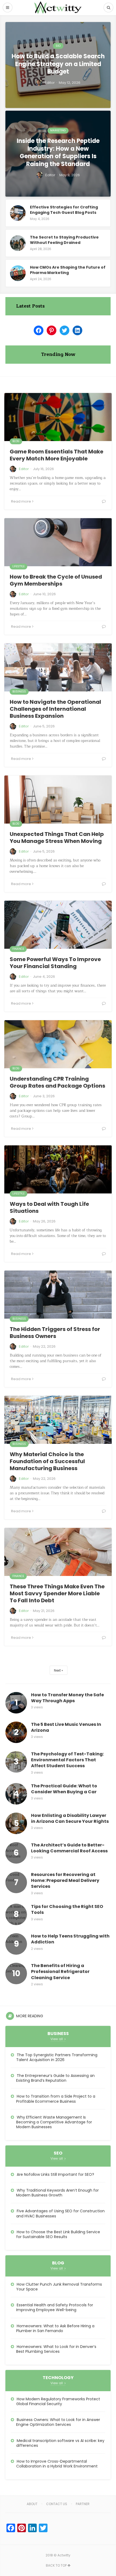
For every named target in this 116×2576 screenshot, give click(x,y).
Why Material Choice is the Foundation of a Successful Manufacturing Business (47, 1461)
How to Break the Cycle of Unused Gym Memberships (56, 580)
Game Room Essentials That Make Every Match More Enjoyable (57, 455)
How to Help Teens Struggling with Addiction (70, 1939)
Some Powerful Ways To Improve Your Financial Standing (55, 963)
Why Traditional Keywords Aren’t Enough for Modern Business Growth (57, 2193)
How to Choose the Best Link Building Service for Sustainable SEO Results (58, 2234)
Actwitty (64, 2555)
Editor (24, 469)
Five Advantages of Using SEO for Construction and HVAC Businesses (60, 2213)
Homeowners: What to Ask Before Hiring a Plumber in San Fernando (55, 2328)
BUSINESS (19, 692)
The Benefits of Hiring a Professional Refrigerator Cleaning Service (60, 1972)
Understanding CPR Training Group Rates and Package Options (57, 1082)
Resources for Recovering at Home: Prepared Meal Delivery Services (65, 1881)
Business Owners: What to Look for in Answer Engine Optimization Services (58, 2422)
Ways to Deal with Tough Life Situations (49, 1207)
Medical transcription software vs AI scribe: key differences (60, 2443)
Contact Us (57, 2504)
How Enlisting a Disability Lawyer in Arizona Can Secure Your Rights (70, 1819)
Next (57, 1670)
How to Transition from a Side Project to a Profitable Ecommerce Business (56, 2099)
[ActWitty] (58, 8)
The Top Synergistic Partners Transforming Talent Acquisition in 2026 (57, 2057)
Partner (83, 2504)
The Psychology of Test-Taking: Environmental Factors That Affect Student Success (67, 1760)
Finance (18, 949)
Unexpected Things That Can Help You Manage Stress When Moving (57, 838)
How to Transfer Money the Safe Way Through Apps (67, 1698)
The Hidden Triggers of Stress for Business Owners (55, 1333)
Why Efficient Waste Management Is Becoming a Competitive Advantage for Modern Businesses (54, 2122)
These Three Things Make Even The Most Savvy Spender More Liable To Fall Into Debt (57, 1593)
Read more (21, 501)
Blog (16, 441)
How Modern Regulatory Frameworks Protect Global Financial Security (58, 2401)
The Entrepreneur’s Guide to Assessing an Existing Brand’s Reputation (55, 2078)
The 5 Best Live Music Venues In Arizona (66, 1727)
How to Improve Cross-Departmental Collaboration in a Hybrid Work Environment (57, 2464)
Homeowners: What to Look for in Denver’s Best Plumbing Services (56, 2349)
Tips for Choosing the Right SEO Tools (67, 1910)
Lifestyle (18, 566)
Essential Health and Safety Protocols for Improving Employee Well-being (55, 2307)
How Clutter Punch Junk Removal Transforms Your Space (59, 2287)
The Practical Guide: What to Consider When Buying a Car (64, 1789)
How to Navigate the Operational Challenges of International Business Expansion (55, 709)
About (32, 2504)
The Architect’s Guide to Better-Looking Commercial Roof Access (69, 1848)
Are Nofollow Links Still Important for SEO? (55, 2174)
